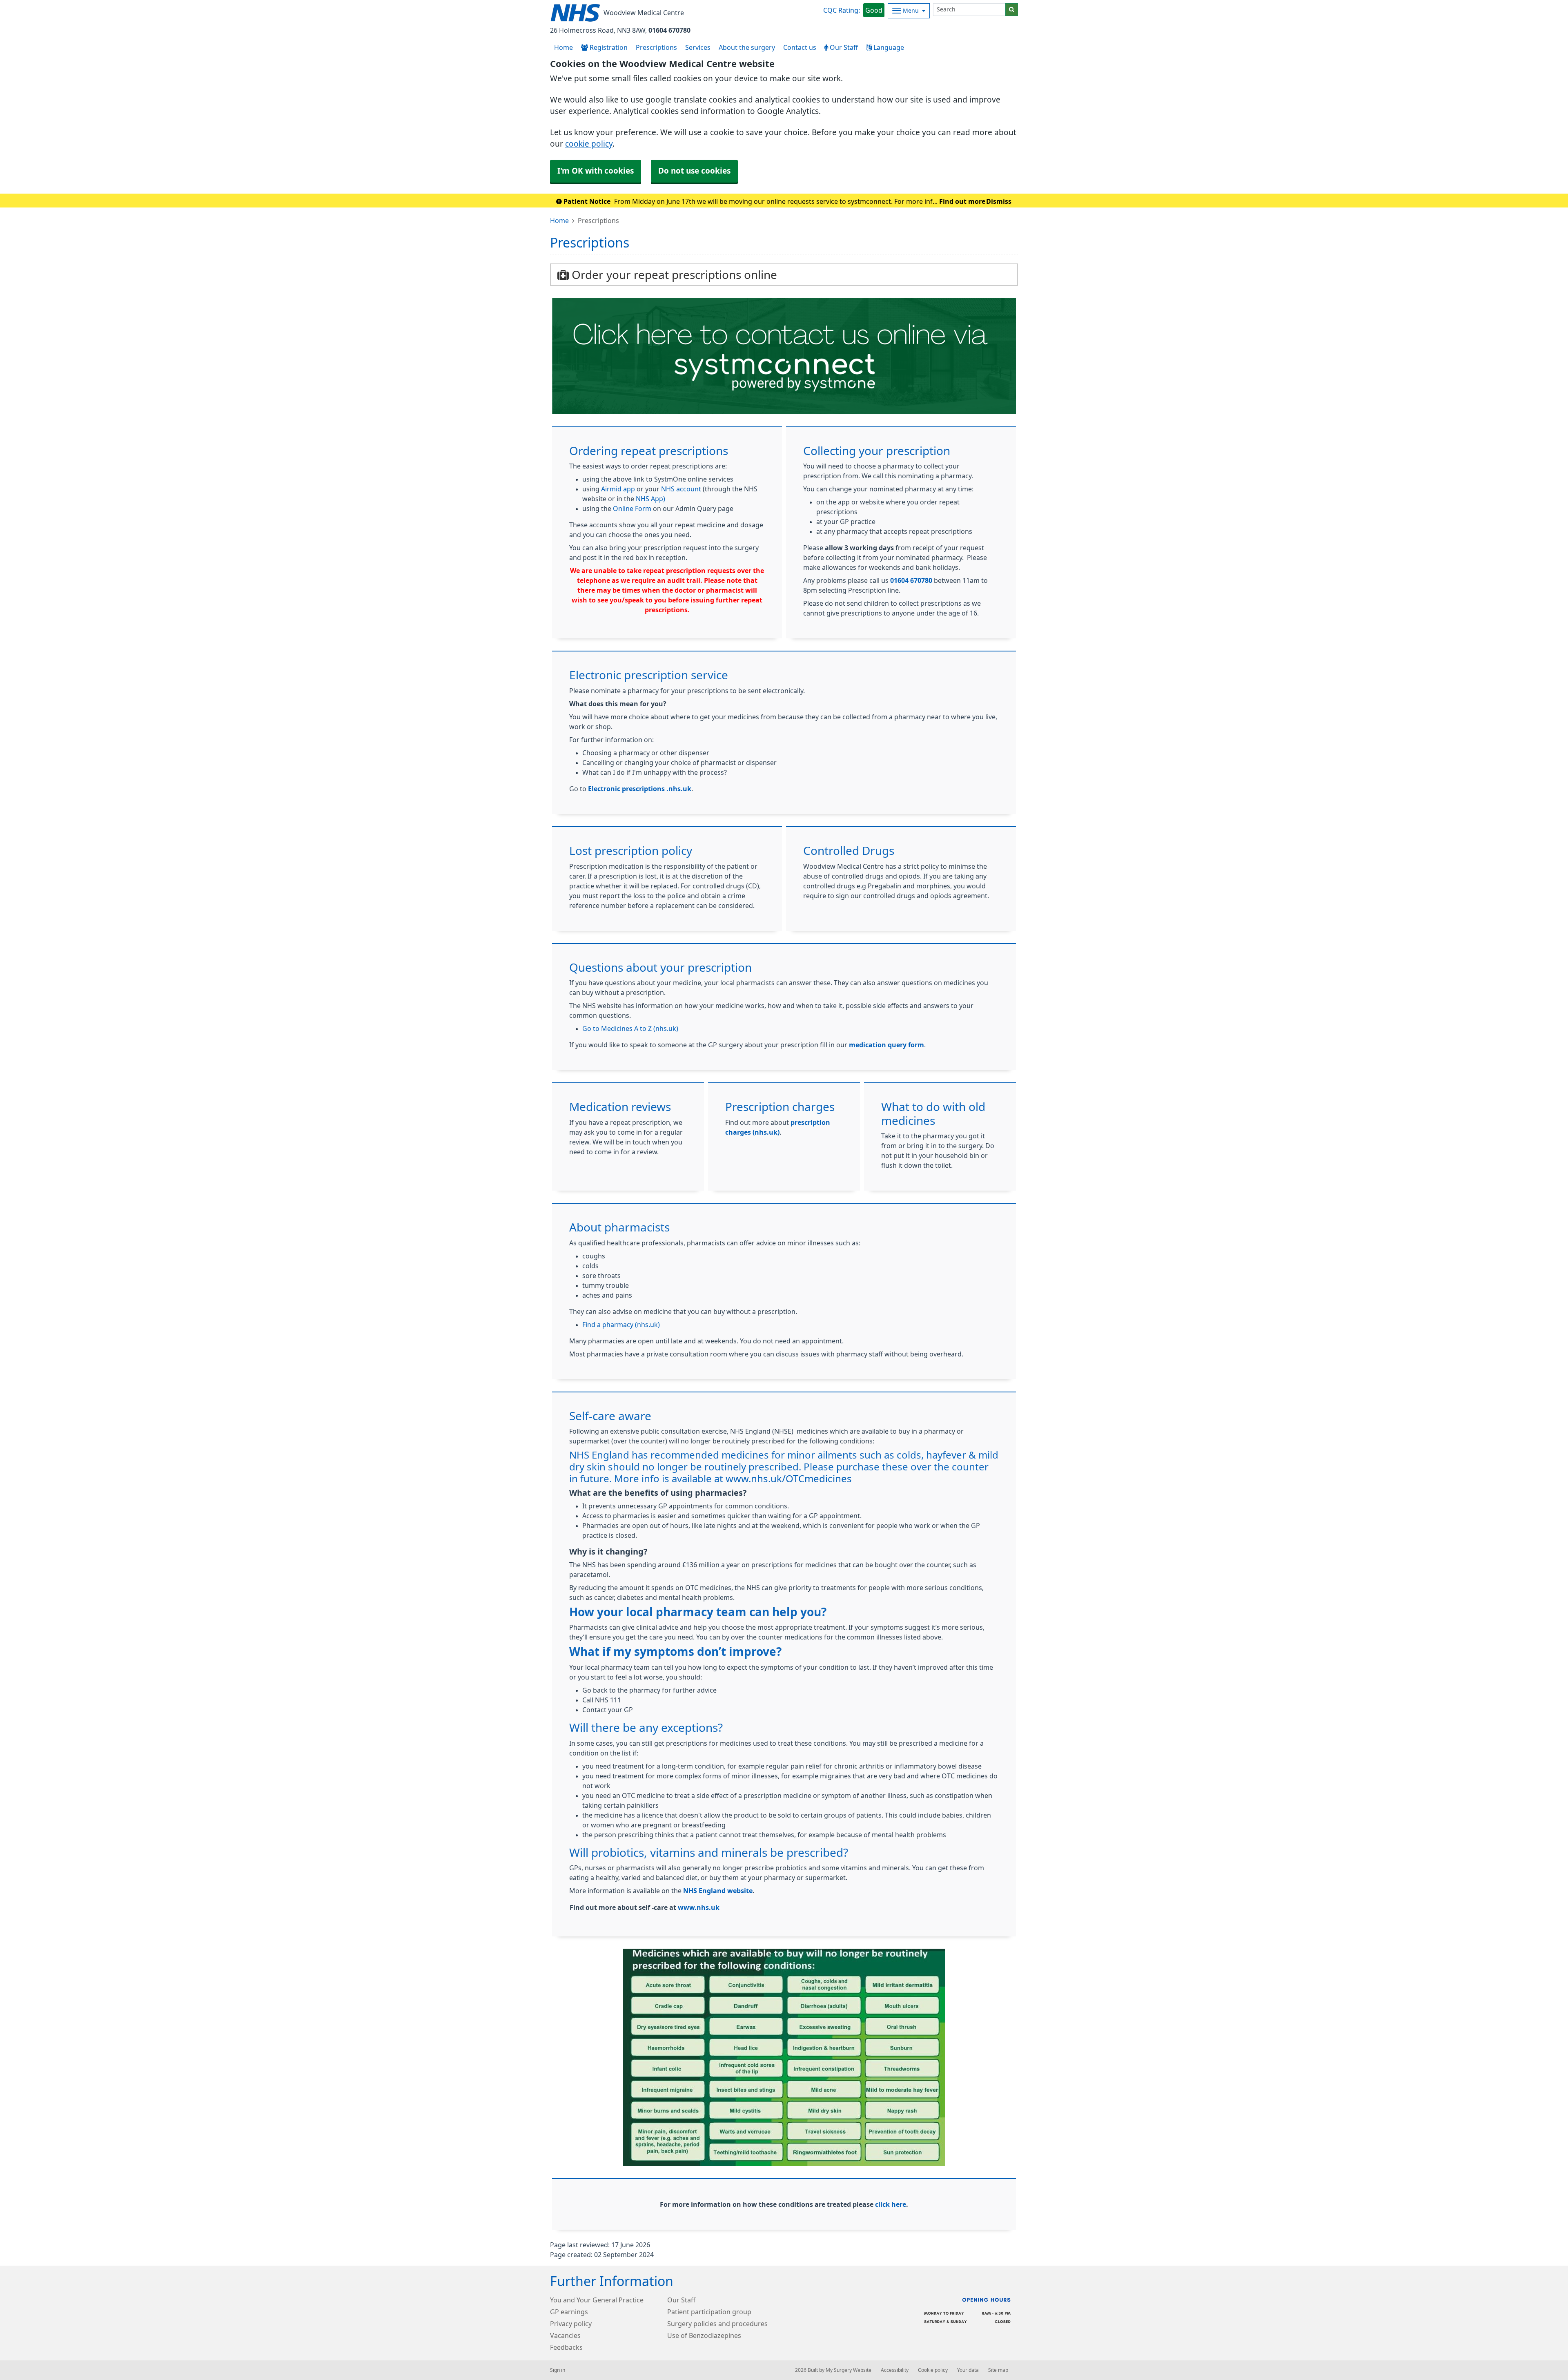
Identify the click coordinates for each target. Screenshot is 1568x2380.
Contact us (800, 47)
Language (888, 47)
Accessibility (895, 2370)
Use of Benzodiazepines (704, 2335)
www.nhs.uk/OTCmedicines (789, 1479)
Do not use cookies (694, 171)
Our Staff (843, 47)
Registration (608, 47)
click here (891, 2204)
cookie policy (589, 144)
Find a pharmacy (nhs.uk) (621, 1325)
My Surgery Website (849, 2370)
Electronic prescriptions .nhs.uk (640, 789)
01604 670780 (669, 30)
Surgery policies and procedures (717, 2324)
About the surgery (747, 47)
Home (559, 221)
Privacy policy (571, 2324)
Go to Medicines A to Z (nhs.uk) (630, 1028)
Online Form (632, 509)
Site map (998, 2370)
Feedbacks (566, 2347)
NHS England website (718, 1891)
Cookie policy (933, 2370)
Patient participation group (709, 2312)
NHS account (681, 489)
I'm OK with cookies (596, 171)
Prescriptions (656, 47)
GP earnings (569, 2312)
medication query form (886, 1045)
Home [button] (563, 47)
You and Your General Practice (597, 2300)
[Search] (1012, 10)
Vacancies (565, 2335)
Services (698, 47)
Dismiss (999, 201)
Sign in (558, 2370)
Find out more (962, 201)
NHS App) (650, 499)
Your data (968, 2370)
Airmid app (618, 489)
